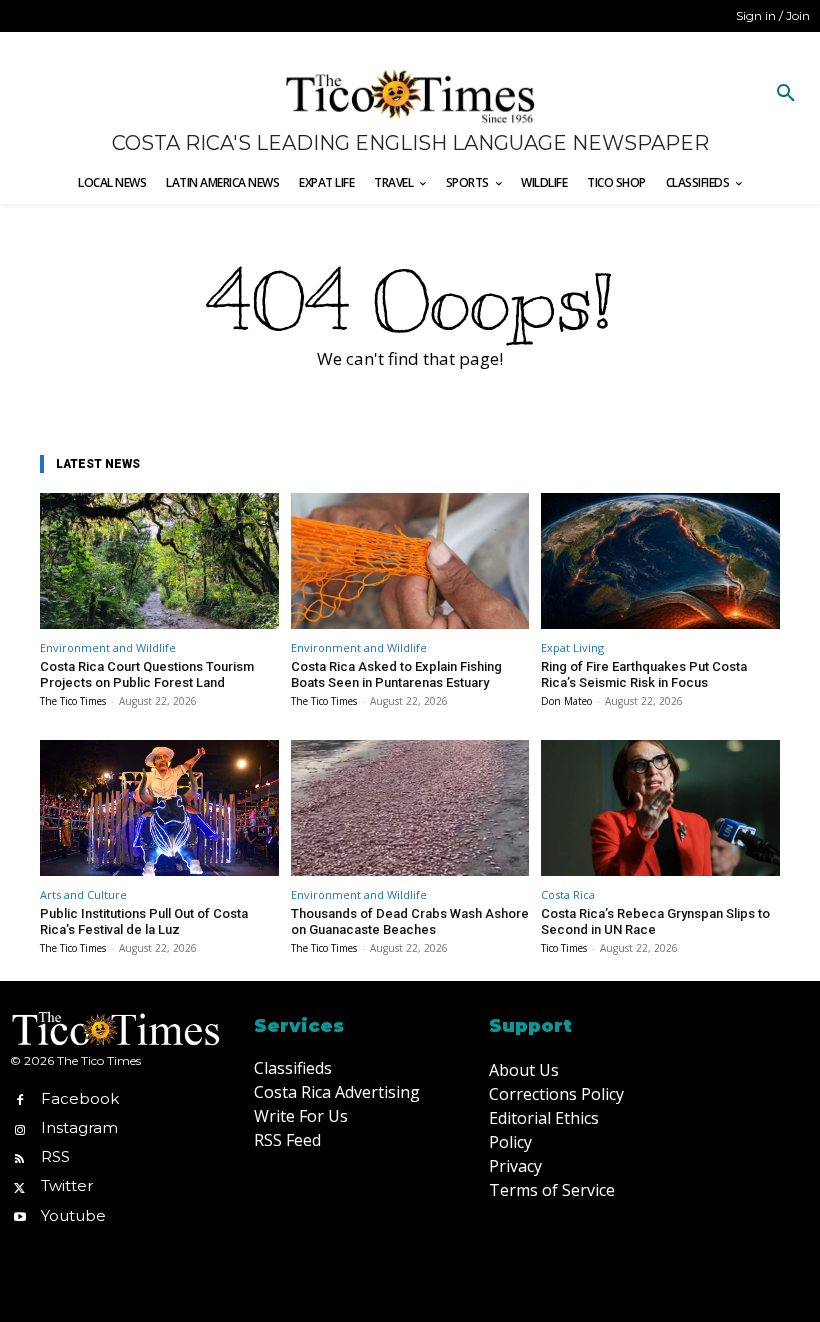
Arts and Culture (83, 894)
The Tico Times (73, 701)
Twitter (67, 1185)
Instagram (79, 1127)
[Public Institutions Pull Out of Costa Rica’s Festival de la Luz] (159, 808)
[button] (786, 94)
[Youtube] (19, 1215)
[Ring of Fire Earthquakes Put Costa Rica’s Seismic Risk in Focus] (660, 561)
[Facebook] (19, 1098)
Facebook (80, 1098)
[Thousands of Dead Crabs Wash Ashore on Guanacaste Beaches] (410, 808)
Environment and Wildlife (108, 647)
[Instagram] (19, 1127)
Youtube (73, 1215)
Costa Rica (568, 894)
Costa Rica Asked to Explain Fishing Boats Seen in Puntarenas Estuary (396, 674)
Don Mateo (566, 701)
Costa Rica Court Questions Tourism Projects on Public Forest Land (147, 674)
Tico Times (564, 948)
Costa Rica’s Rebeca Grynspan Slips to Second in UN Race (655, 921)
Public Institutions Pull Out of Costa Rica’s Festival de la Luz (144, 921)
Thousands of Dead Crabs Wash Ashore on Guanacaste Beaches (410, 921)
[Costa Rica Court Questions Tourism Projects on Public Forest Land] (159, 561)
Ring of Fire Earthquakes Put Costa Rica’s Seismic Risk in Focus (644, 674)
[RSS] (19, 1157)
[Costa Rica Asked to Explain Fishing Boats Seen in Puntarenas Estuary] (410, 561)
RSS (55, 1156)
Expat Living (572, 647)
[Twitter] (19, 1186)
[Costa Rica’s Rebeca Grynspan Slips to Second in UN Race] (660, 808)
